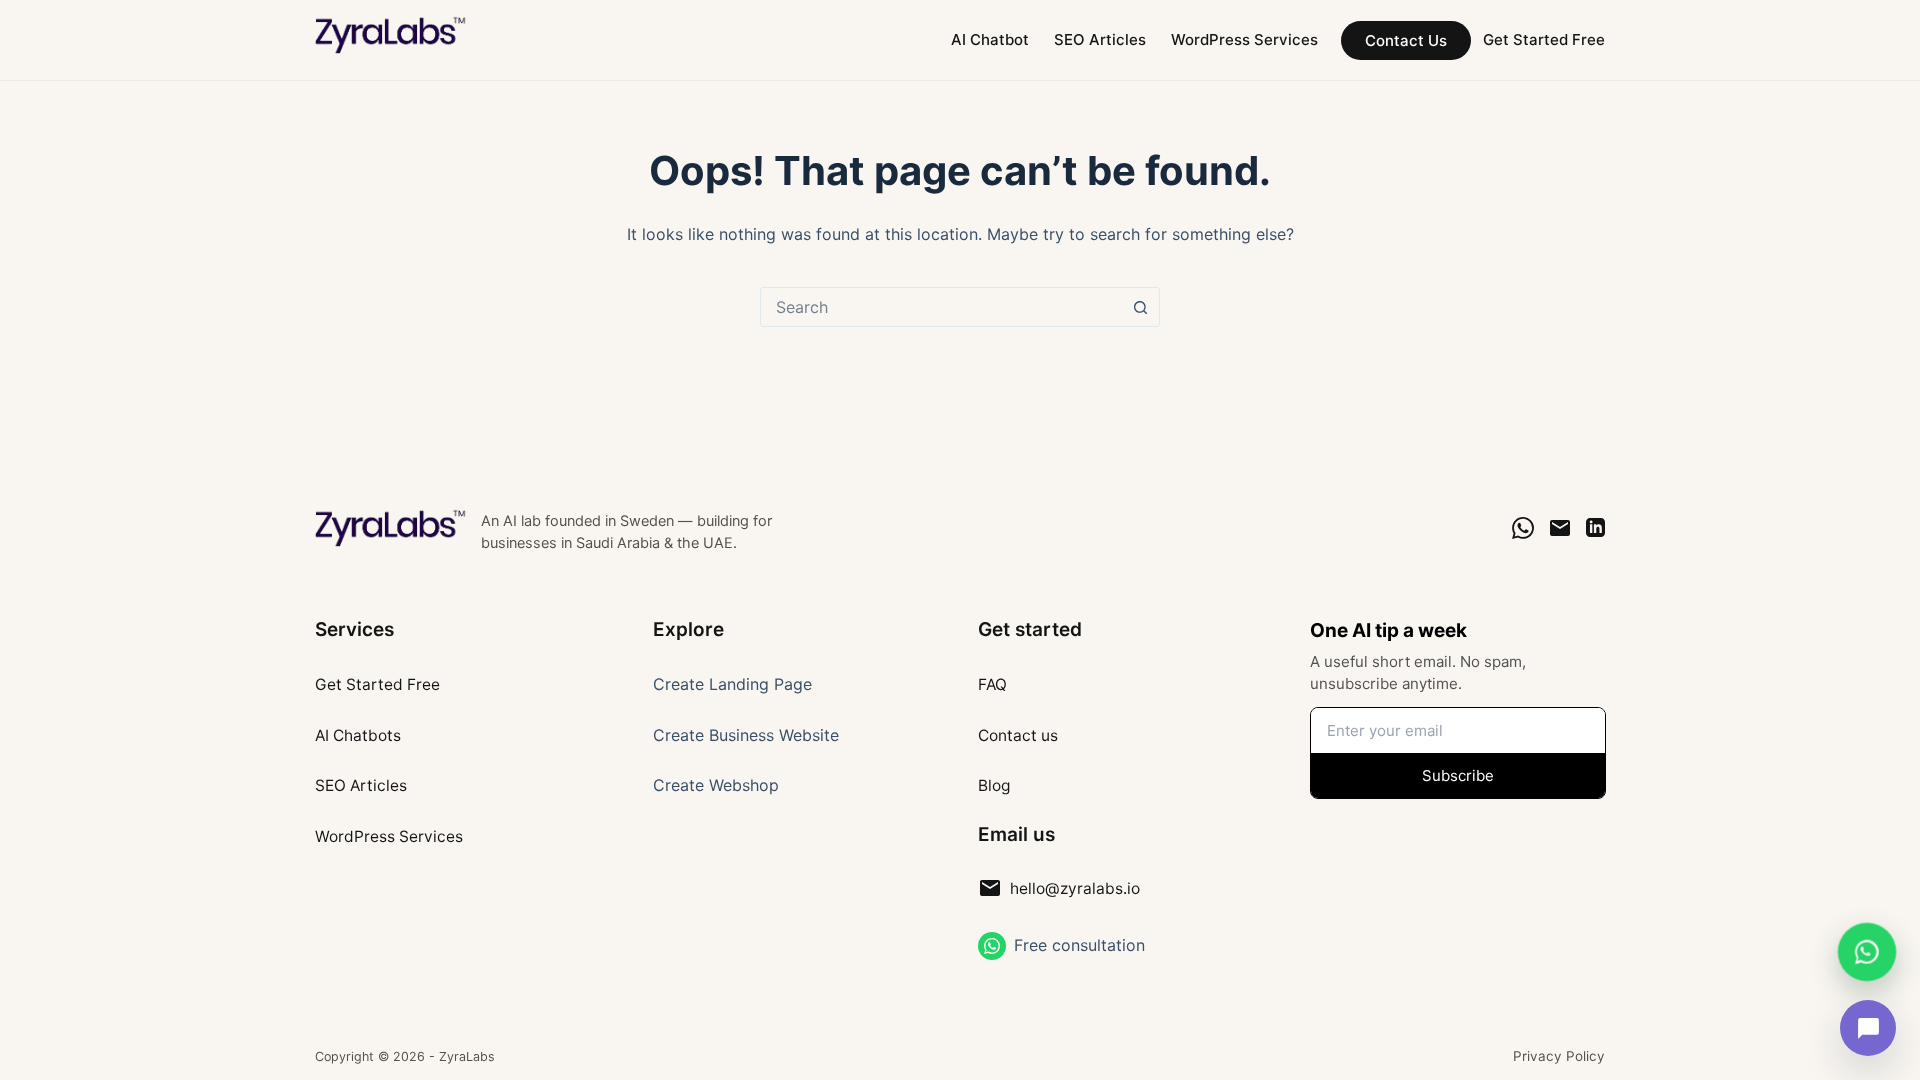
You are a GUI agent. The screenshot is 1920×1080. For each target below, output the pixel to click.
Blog (994, 785)
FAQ (992, 684)
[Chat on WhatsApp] (1523, 528)
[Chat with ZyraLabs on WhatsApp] (1866, 949)
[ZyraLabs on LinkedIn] (1595, 527)
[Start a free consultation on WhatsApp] (992, 946)
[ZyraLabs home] (392, 528)
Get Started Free (1544, 39)
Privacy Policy (1559, 1056)
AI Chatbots (358, 735)
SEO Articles (1100, 39)
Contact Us (1406, 40)
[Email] (1560, 528)
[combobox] (941, 307)
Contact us (1018, 735)
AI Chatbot (990, 39)
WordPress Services (1244, 39)
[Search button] (1140, 307)
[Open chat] (1868, 1028)
